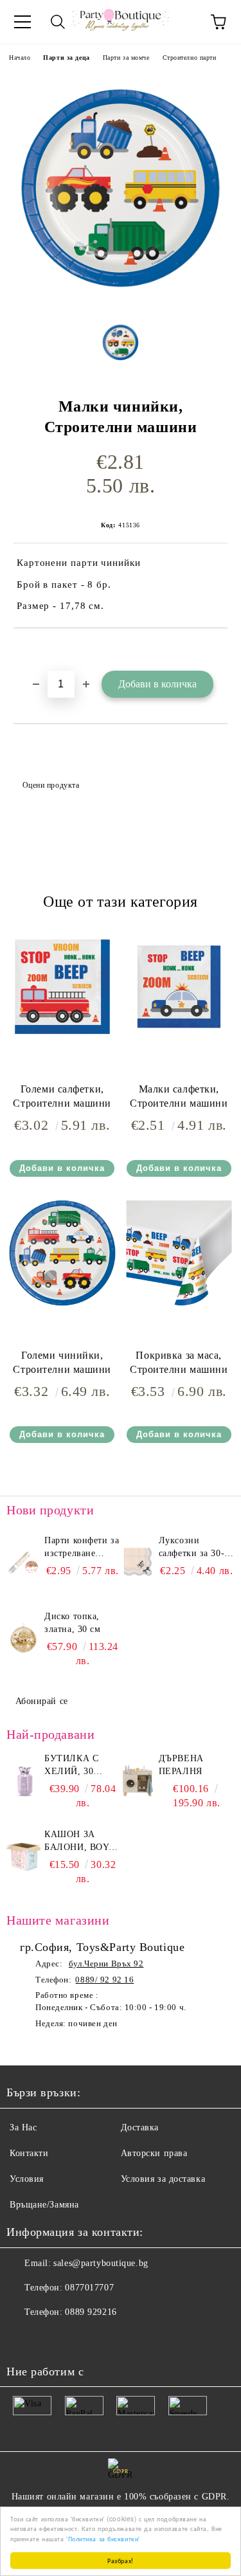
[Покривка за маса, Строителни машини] (179, 1306)
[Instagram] (51, 2338)
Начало (20, 58)
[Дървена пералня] (138, 1781)
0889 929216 (91, 2312)
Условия (27, 2179)
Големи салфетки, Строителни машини (62, 1096)
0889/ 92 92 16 (104, 1980)
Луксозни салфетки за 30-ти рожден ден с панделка (197, 1548)
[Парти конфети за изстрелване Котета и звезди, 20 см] (23, 1563)
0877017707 (89, 2288)
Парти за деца (66, 58)
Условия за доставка (163, 2179)
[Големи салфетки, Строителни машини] (62, 1039)
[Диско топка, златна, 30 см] (23, 1639)
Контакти (29, 2153)
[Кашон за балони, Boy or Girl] (23, 1857)
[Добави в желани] (218, 650)
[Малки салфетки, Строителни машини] (179, 1039)
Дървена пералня (181, 1765)
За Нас (23, 2127)
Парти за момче (126, 58)
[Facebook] (23, 2338)
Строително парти (190, 58)
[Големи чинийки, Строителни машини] (62, 1306)
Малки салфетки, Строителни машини (179, 1096)
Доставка (140, 2127)
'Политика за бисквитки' (103, 2538)
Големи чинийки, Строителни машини (62, 1363)
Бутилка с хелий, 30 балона (71, 1766)
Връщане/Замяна (44, 2205)
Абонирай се (42, 1701)
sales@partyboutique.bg (101, 2263)
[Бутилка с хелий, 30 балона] (23, 1781)
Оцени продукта (51, 785)
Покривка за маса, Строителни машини (179, 1363)
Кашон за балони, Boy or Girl (76, 1842)
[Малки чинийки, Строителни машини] (121, 302)
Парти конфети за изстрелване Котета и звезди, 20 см (82, 1548)
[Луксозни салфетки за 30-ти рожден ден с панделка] (138, 1563)
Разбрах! (120, 2560)
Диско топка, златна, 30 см (72, 1623)
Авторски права (154, 2153)
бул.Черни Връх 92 (106, 1964)
